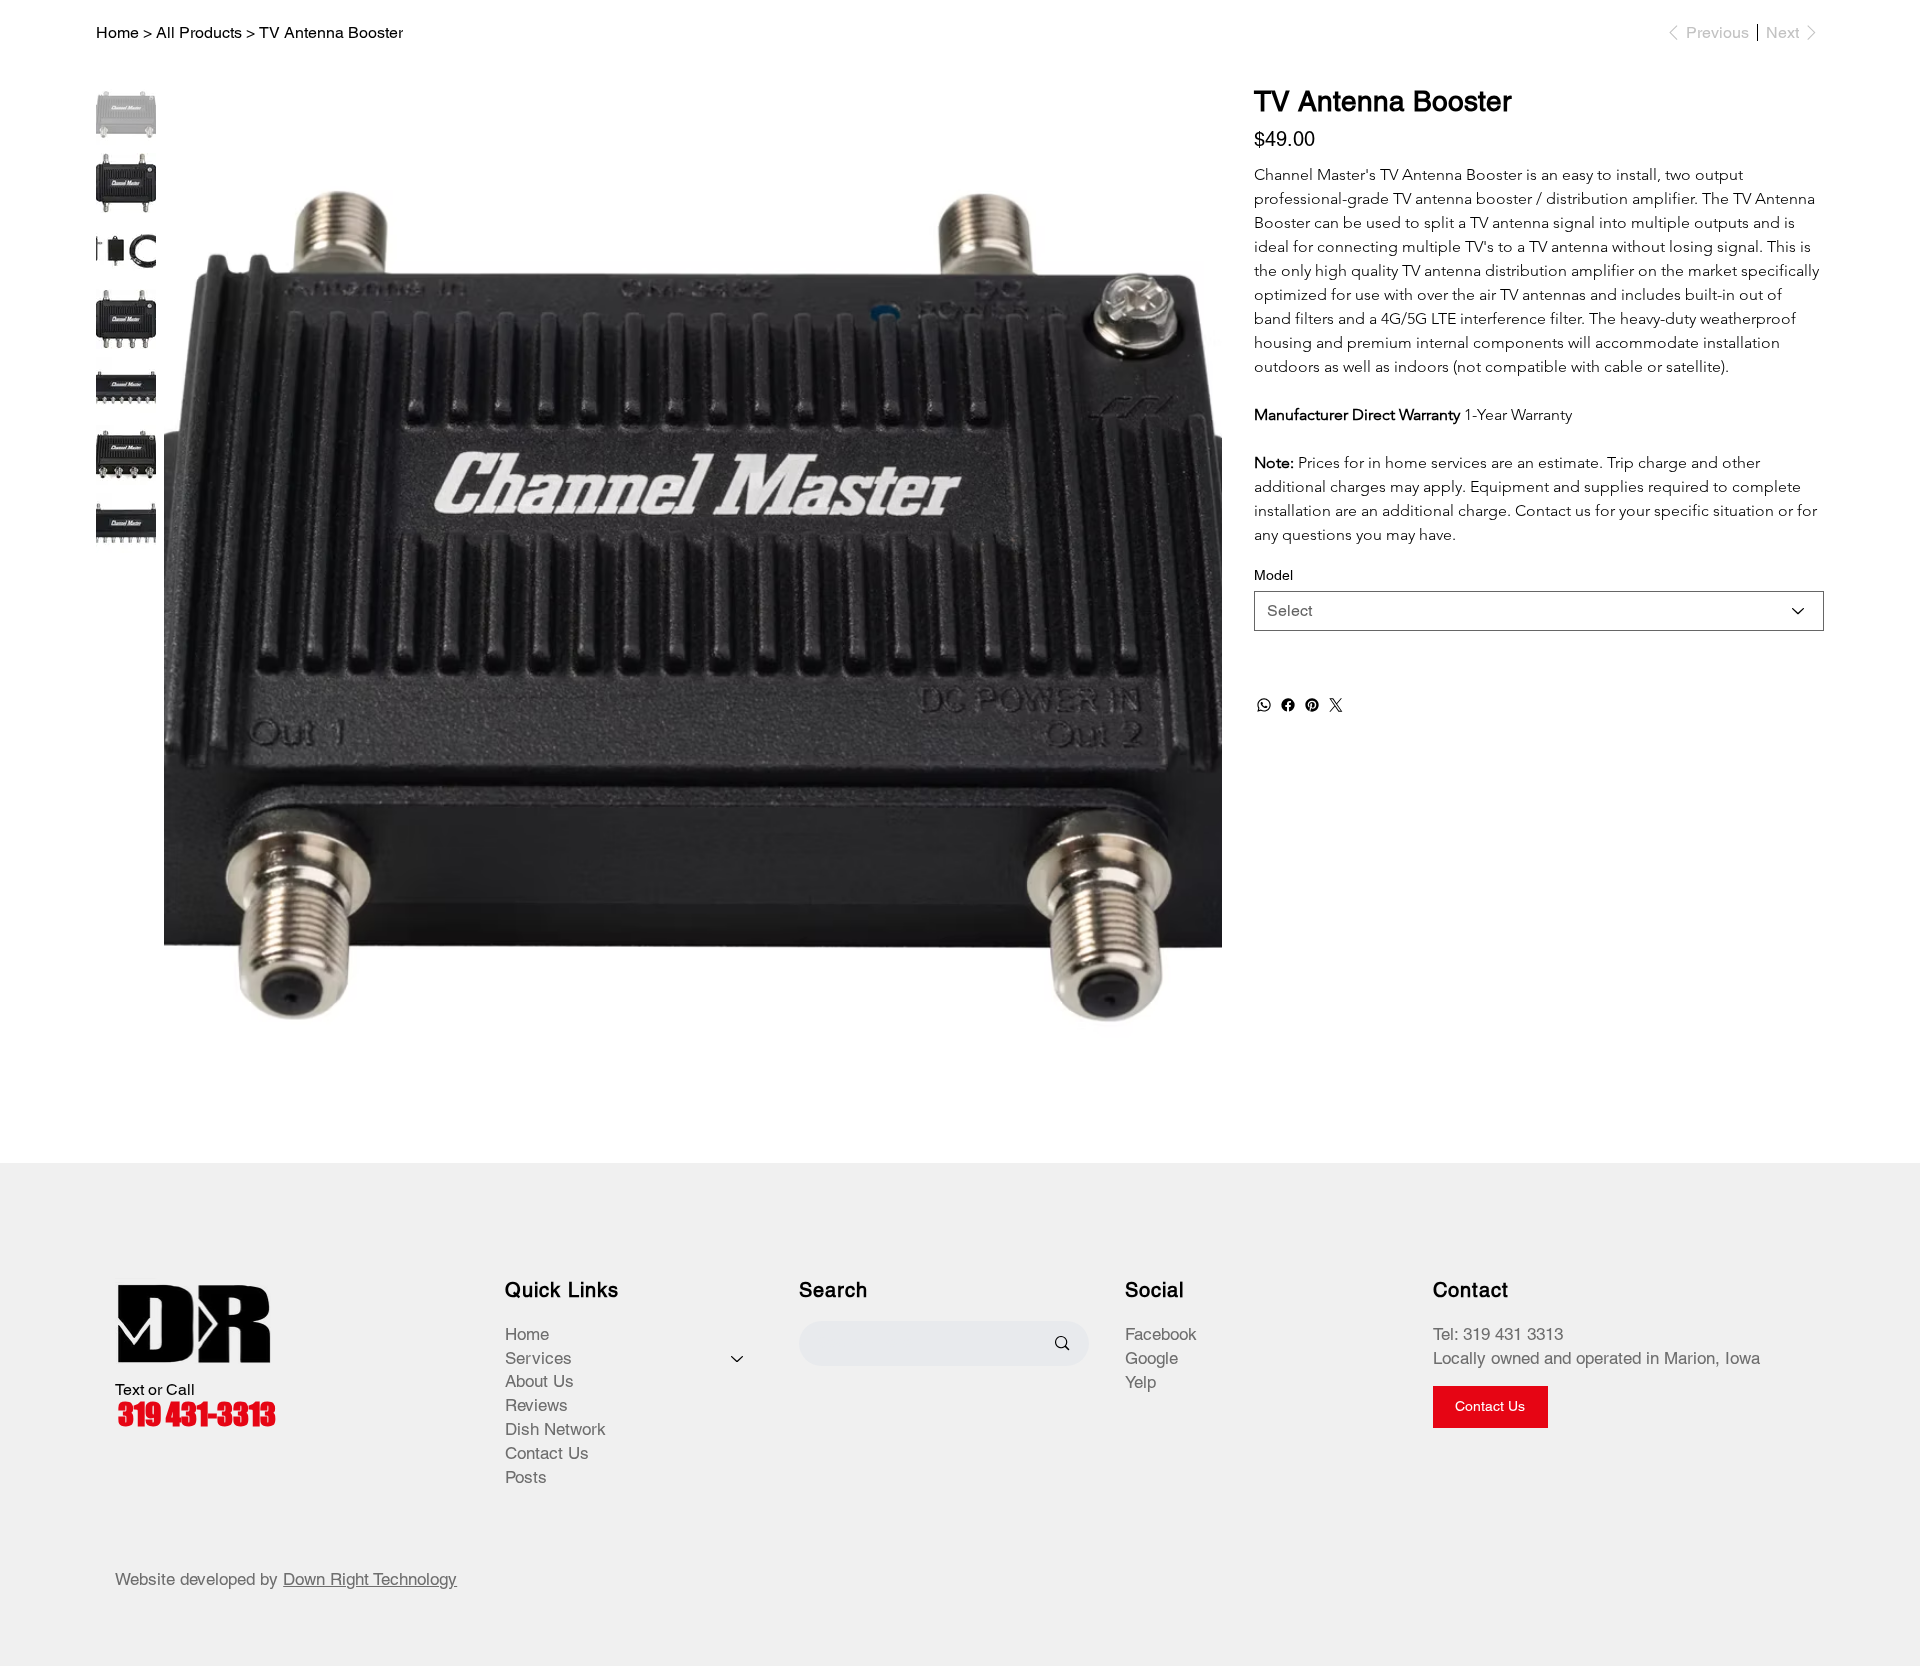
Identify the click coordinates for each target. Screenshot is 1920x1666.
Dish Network (555, 1429)
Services (538, 1358)
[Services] (738, 1359)
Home (527, 1334)
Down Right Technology (370, 1579)
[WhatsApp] (1264, 705)
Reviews (536, 1405)
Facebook (1161, 1334)
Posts (526, 1477)
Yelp (1140, 1382)
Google (1151, 1358)
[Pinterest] (1312, 705)
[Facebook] (1288, 705)
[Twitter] (1336, 705)
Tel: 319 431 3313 (1498, 1334)
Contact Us (547, 1453)
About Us (539, 1381)
